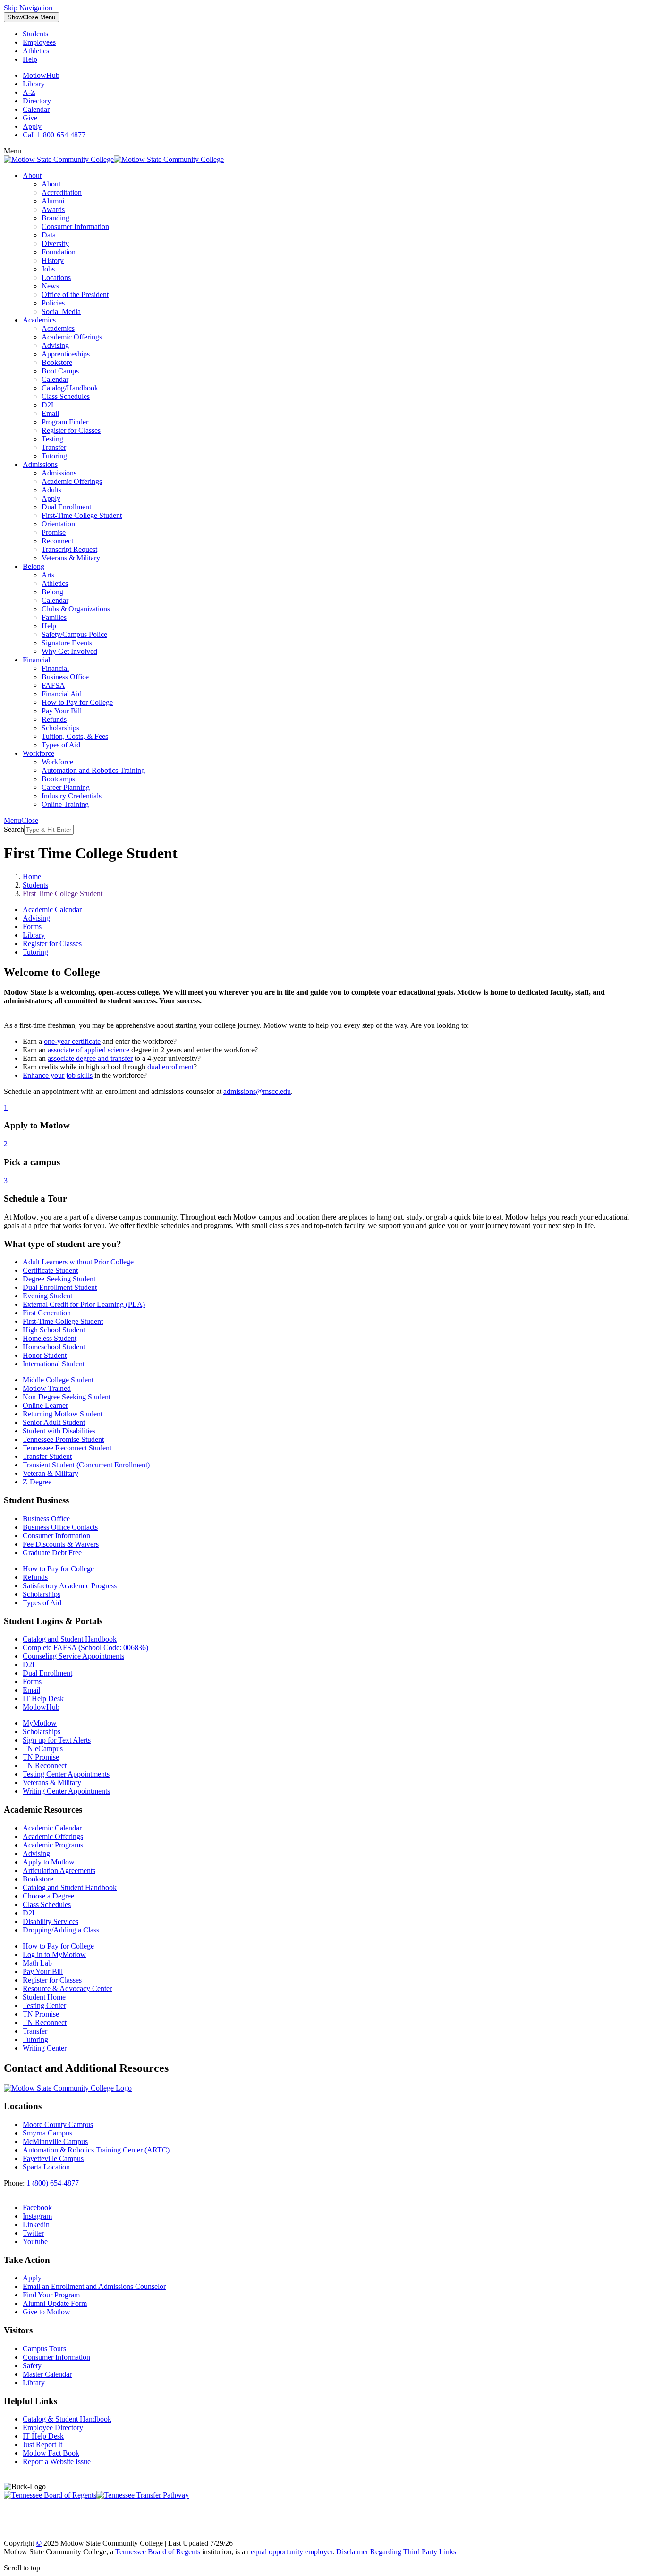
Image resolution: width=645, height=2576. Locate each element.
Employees (39, 42)
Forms (32, 927)
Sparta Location (46, 2167)
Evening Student (47, 1296)
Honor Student (45, 1355)
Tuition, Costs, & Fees (75, 736)
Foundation (59, 252)
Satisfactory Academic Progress (70, 1586)
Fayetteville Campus (53, 2158)
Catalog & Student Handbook (67, 2419)
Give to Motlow (47, 2312)
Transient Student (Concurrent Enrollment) (86, 1465)
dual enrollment (170, 1067)
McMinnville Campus (55, 2141)
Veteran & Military (51, 1473)
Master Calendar (47, 2374)
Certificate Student (50, 1270)
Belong (34, 566)
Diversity (55, 243)
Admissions (40, 464)
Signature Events (67, 643)
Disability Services (51, 1921)
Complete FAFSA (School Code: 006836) (85, 1648)
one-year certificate (72, 1041)
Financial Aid (62, 694)
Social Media (61, 311)
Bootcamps (58, 779)
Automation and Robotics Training (93, 770)
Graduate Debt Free (52, 1553)
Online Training (65, 804)
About (32, 175)
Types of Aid (61, 745)
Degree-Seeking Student (59, 1279)
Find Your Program (51, 2295)
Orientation (58, 524)
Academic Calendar (52, 910)
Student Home (44, 1997)
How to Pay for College (77, 702)
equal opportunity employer (292, 2552)
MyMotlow (40, 1723)
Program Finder (65, 422)
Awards (53, 209)
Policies (53, 303)
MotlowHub (41, 75)
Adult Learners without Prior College (78, 1262)
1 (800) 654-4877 (53, 2183)
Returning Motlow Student (63, 1414)
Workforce (38, 753)
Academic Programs (53, 1845)
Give (30, 118)
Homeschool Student (54, 1347)
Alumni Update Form (55, 2303)
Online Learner (45, 1405)
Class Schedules (66, 396)
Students (35, 34)
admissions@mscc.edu (257, 1091)
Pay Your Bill (62, 711)
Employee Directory (53, 2428)
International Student (54, 1364)
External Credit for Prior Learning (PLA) (84, 1304)
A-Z (29, 92)
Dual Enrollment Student (60, 1287)
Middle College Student (58, 1380)
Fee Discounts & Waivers (61, 1544)
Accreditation (62, 192)
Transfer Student (47, 1456)
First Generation (47, 1313)
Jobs (48, 269)
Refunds (54, 719)
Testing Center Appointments (66, 1774)
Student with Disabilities (59, 1431)
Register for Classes (71, 430)
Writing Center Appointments (66, 1791)
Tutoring (54, 456)
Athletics (36, 51)
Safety (32, 2366)
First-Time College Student (82, 515)
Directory (37, 101)
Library (34, 84)
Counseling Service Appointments (73, 1656)
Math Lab (37, 1963)
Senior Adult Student (54, 1422)
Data (49, 235)
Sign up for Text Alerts (57, 1740)
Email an (94, 2286)
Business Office (65, 677)
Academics (39, 320)
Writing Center (45, 2048)
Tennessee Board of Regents (158, 2552)
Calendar (36, 109)
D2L (49, 405)
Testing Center (44, 2005)
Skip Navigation (28, 8)
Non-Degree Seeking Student (67, 1397)
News (50, 286)
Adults (51, 490)
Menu (31, 17)
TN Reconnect (45, 1766)
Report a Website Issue (57, 2462)
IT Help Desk (43, 1699)
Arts (48, 575)
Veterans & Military (71, 558)
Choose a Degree (48, 1896)
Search (14, 829)
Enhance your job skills (58, 1075)
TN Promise (41, 1757)
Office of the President (75, 294)
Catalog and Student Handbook (70, 1639)
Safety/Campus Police (74, 634)
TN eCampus (43, 1749)
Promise (54, 532)
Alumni (53, 201)
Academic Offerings (72, 337)
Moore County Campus (58, 2124)
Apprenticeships (66, 354)
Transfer (54, 447)
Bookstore (57, 362)
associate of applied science (89, 1050)
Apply (32, 126)
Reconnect (57, 541)
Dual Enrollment (66, 507)
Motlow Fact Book (51, 2453)
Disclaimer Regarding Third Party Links (396, 2552)
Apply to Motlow (49, 1862)
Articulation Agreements (59, 1870)
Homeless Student (50, 1338)
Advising (55, 345)
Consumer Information (75, 226)
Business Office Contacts (60, 1527)
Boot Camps (60, 371)
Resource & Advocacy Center (67, 1988)
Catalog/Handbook (70, 388)
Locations (56, 277)
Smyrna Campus (47, 2133)
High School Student (54, 1330)
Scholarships (60, 728)
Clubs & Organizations (76, 609)
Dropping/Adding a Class (61, 1930)
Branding (55, 218)
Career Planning (66, 787)
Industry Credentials (72, 796)
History (53, 260)
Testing (52, 439)
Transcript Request (69, 549)
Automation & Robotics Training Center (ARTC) (96, 2150)
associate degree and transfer (90, 1058)
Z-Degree (37, 1482)
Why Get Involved (69, 651)
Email (50, 413)
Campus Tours (44, 2349)
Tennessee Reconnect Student (67, 1448)
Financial (36, 660)
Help (30, 59)
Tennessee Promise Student (63, 1439)
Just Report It (42, 2445)
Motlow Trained (47, 1388)
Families (54, 617)
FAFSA (53, 685)
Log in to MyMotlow (54, 1954)
